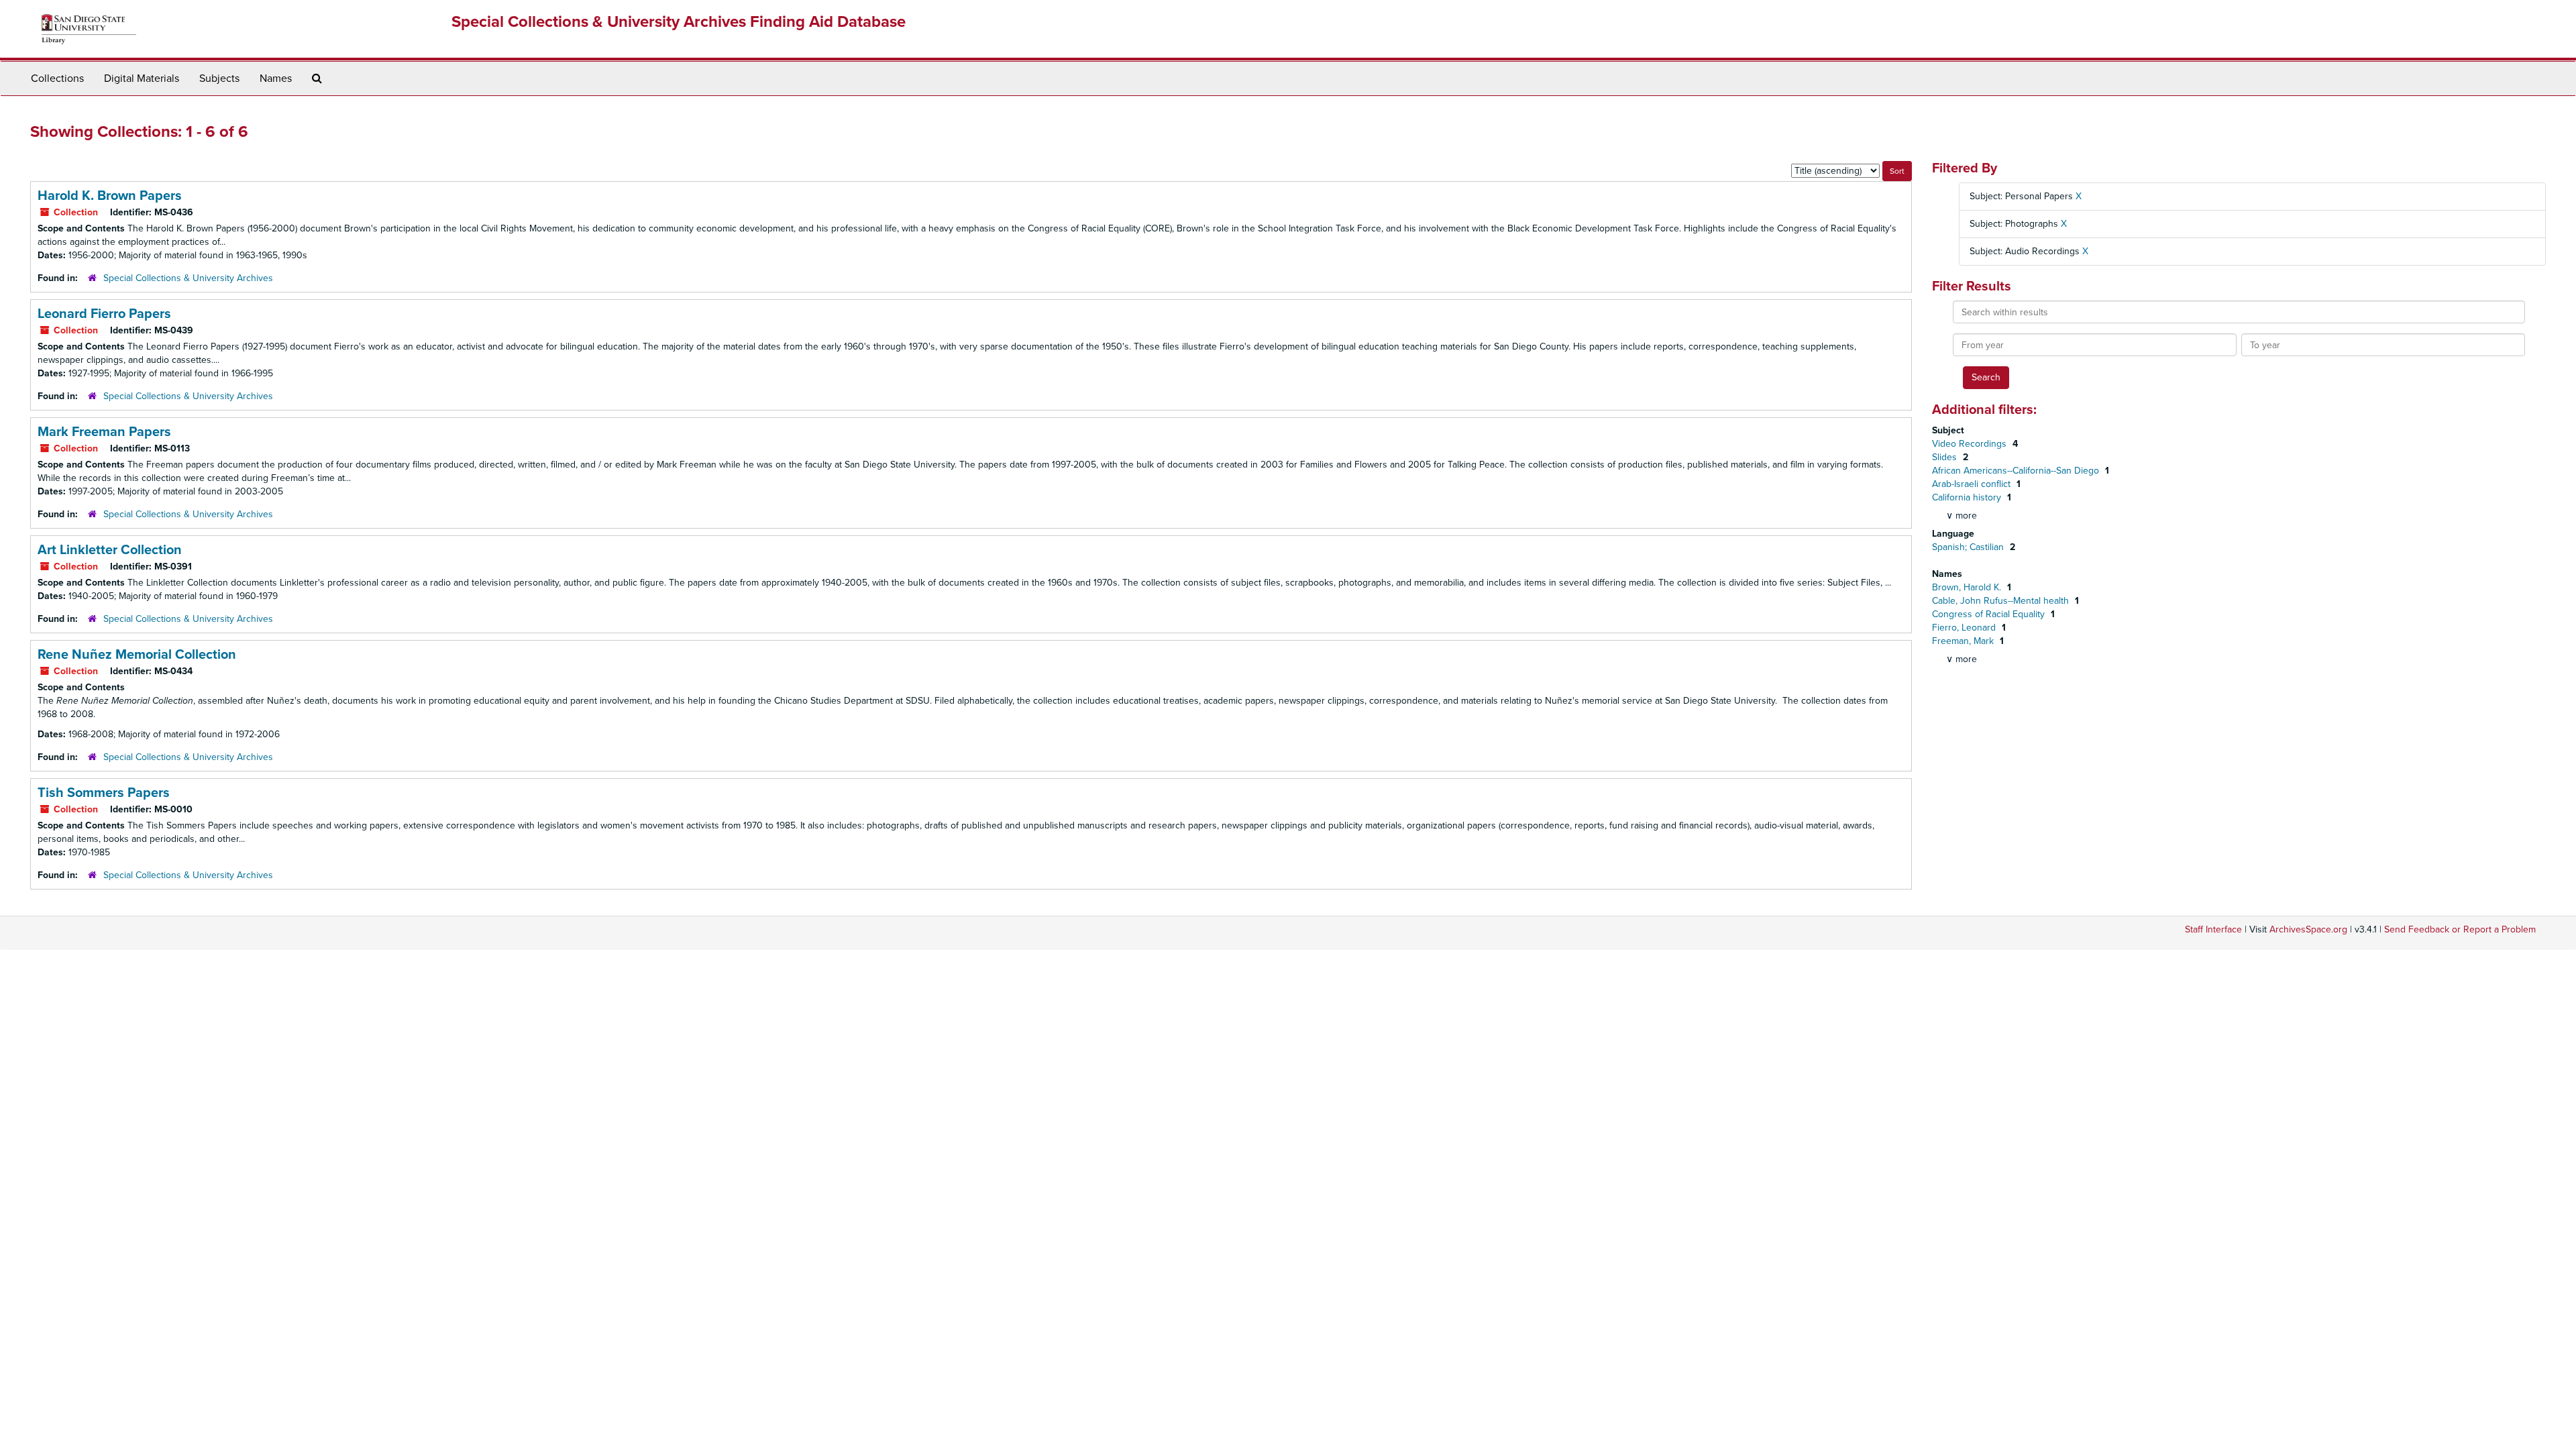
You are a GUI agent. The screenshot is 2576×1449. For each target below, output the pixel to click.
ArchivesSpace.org (2308, 929)
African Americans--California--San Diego (2017, 471)
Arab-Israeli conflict (1973, 484)
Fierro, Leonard (1965, 628)
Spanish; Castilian (1969, 547)
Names (276, 78)
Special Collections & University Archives (188, 278)
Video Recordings (1971, 444)
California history (1968, 497)
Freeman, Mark (1964, 641)
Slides (1946, 457)
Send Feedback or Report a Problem (2460, 929)
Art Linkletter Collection (110, 550)
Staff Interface (2213, 929)
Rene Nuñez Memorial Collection (137, 655)
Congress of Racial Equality (1990, 614)
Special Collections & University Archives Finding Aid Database (679, 22)
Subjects (219, 78)
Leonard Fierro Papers (104, 314)
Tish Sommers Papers (104, 793)
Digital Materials (142, 78)
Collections (57, 78)
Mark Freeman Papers (104, 432)
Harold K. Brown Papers (110, 196)
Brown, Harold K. (1968, 587)
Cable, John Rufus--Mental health (2002, 601)
